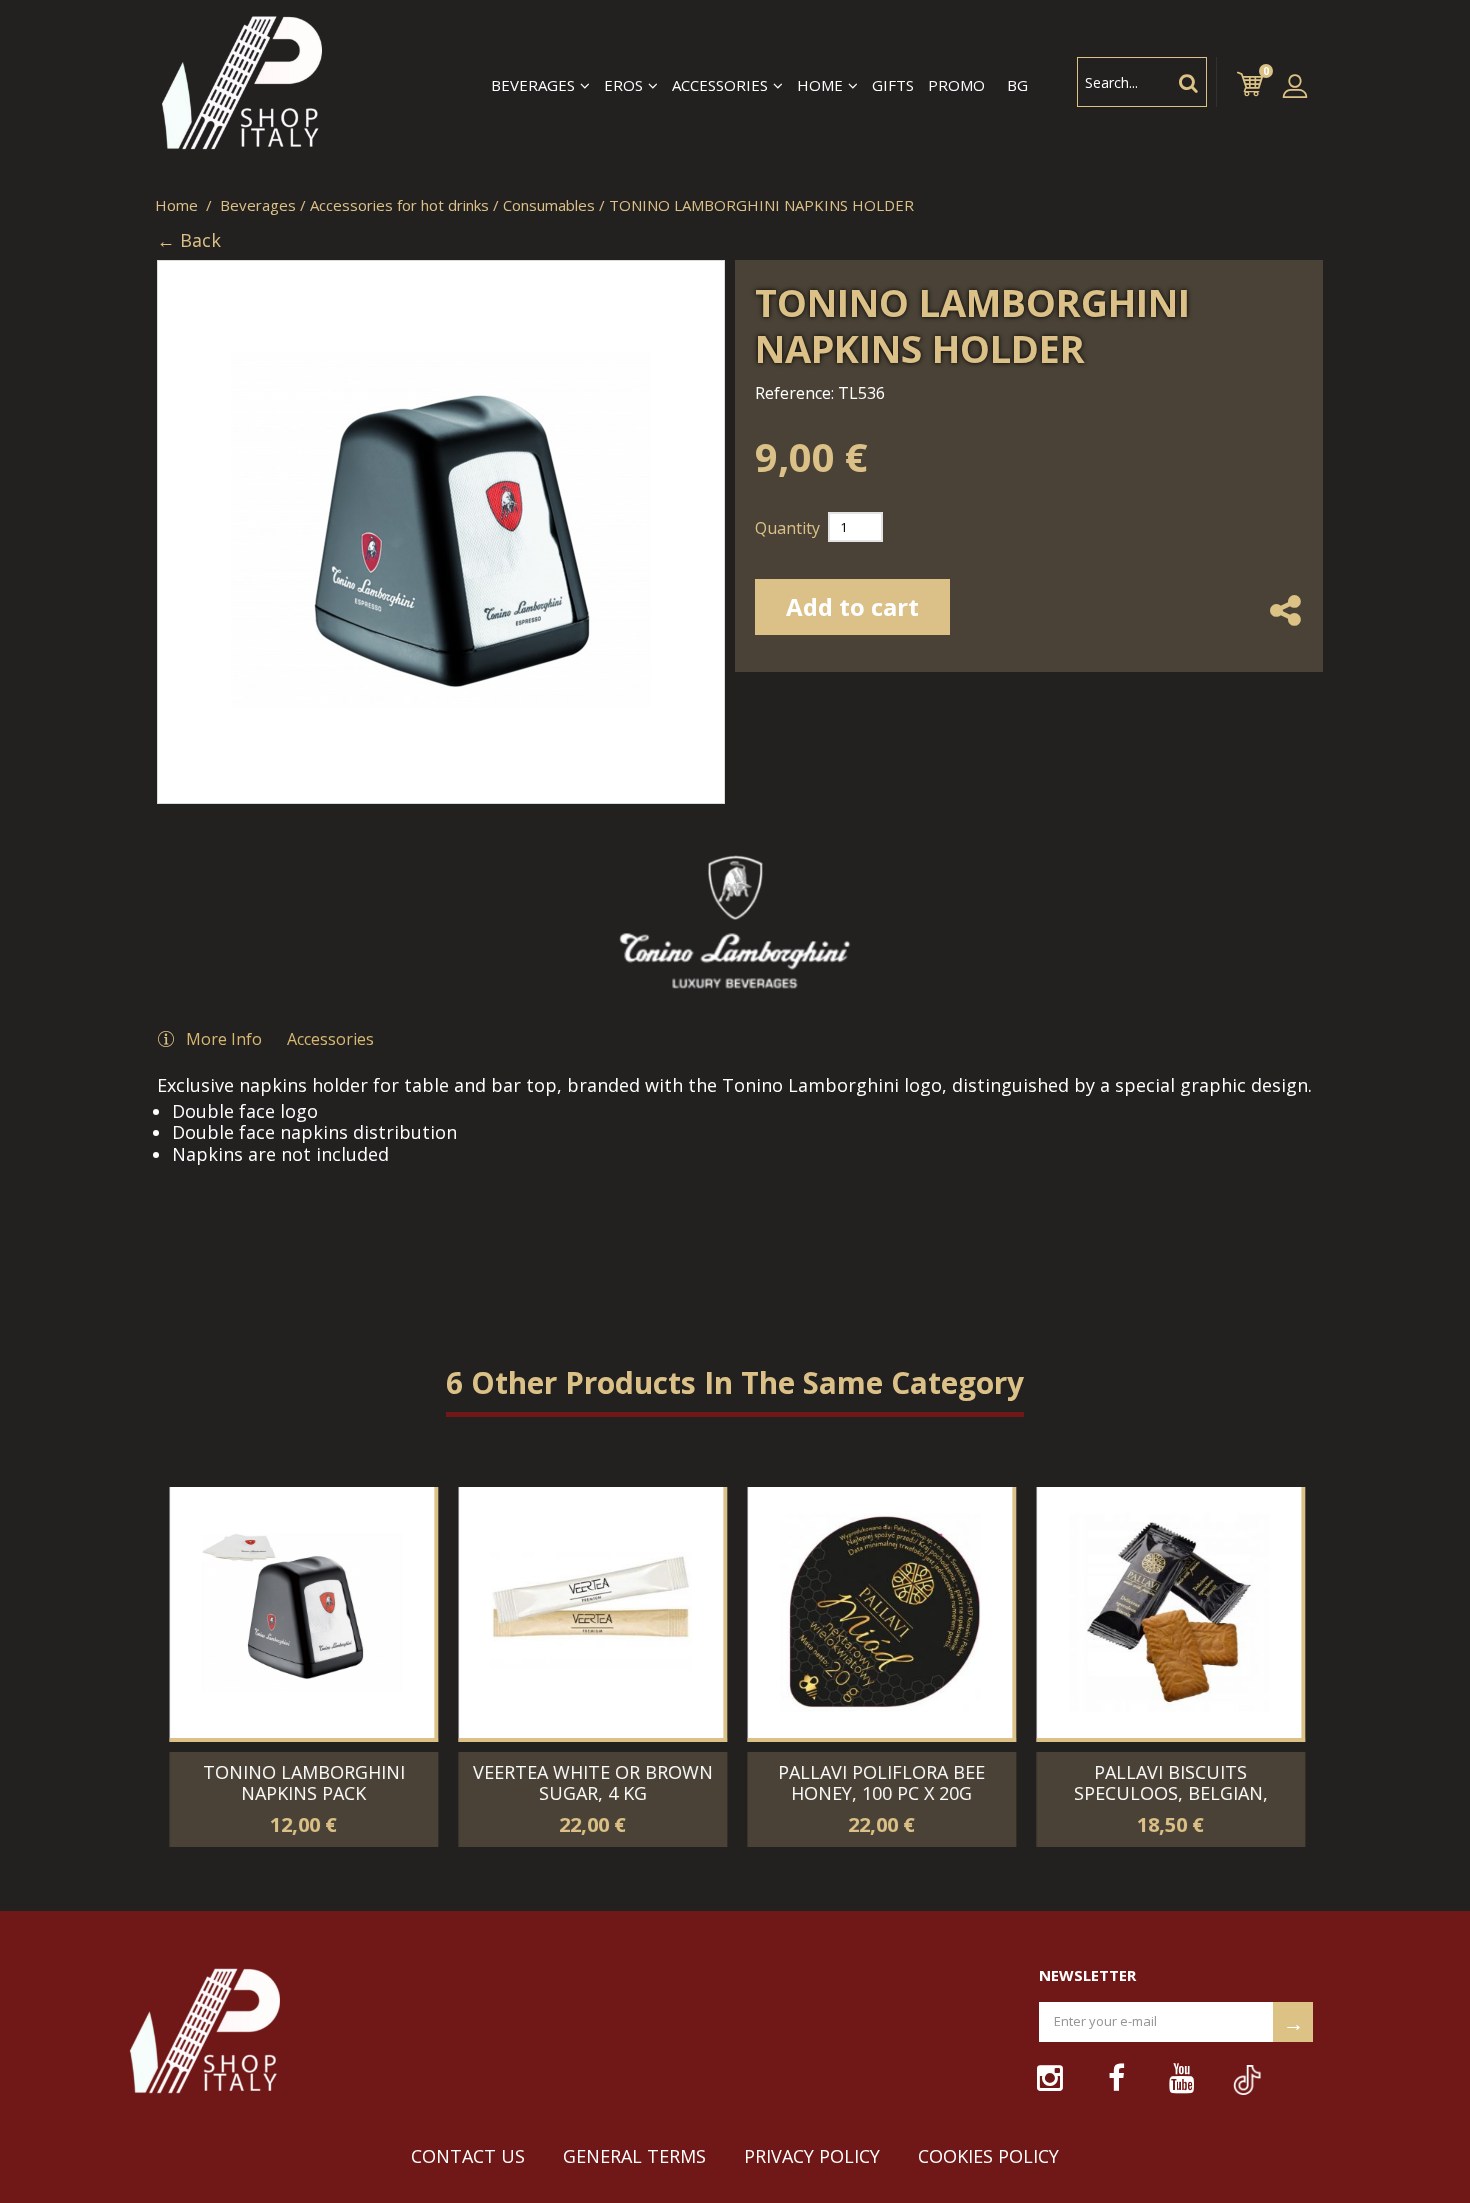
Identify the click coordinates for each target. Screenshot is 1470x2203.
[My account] (1295, 85)
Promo (956, 85)
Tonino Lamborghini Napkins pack (302, 1782)
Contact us (468, 2156)
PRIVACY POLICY (812, 2156)
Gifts (893, 85)
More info (224, 1039)
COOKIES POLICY (988, 2156)
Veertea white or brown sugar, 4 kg (591, 1782)
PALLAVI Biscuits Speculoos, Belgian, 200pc (1169, 1793)
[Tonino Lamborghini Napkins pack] (617, 1363)
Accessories (720, 85)
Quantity (787, 528)
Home (820, 85)
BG (1017, 85)
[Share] (1285, 629)
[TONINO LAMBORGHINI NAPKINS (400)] (386, 1363)
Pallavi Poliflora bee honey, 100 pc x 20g (879, 1782)
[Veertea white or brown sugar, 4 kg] (588, 1612)
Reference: (794, 393)
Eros (623, 85)
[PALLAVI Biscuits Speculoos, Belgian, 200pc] (1166, 1612)
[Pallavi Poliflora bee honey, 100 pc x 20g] (877, 1612)
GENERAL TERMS (634, 2156)
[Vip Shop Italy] (240, 85)
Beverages (533, 85)
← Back (189, 241)
